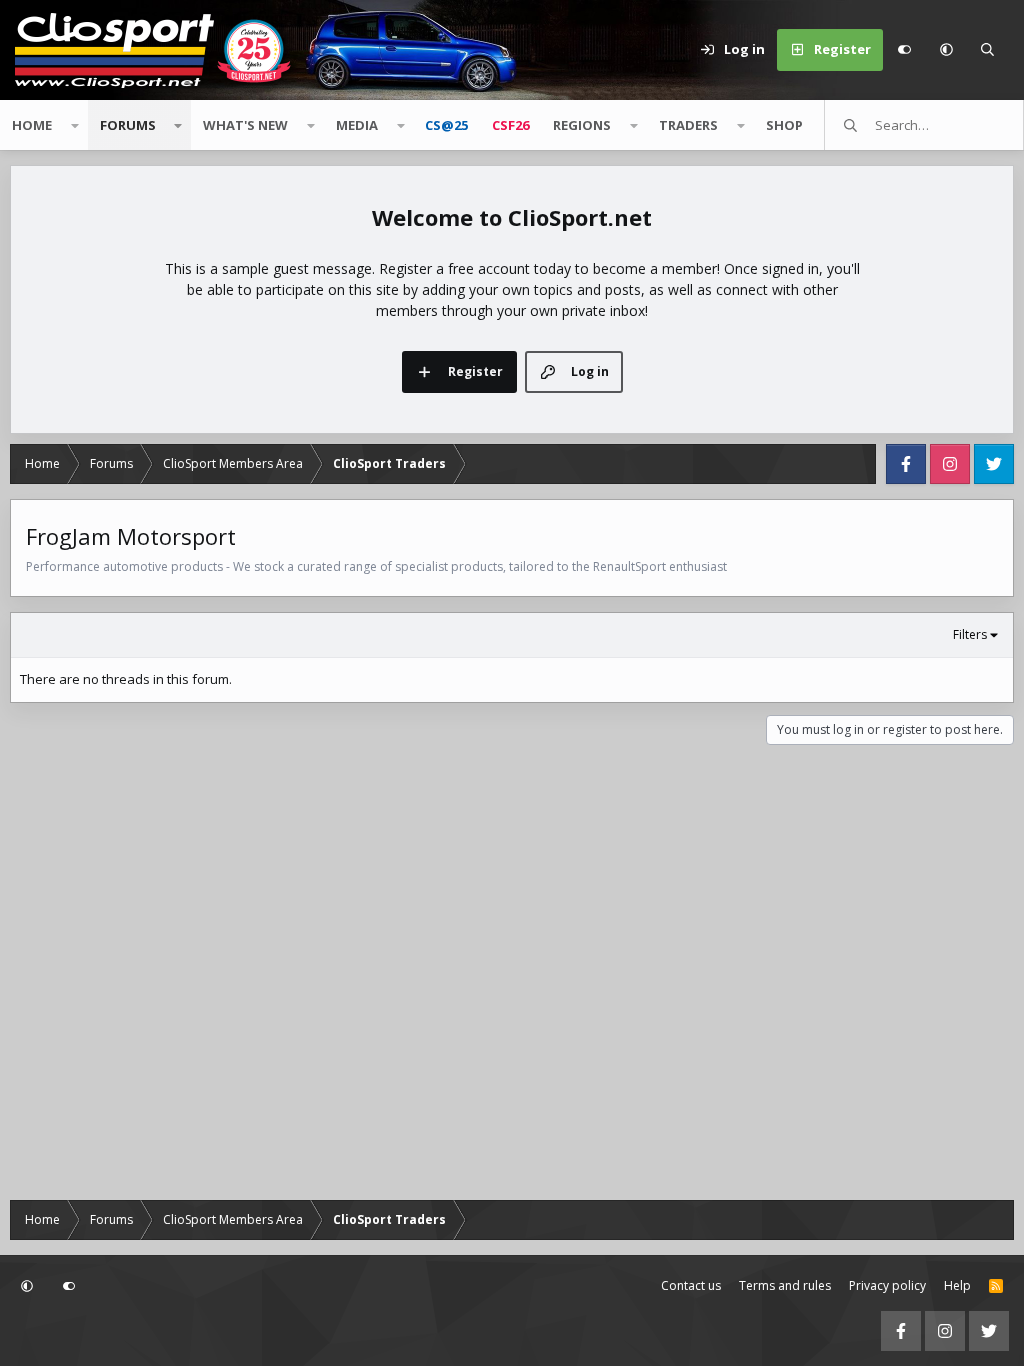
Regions (582, 125)
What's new (245, 125)
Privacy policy (887, 1285)
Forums (128, 125)
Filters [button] (970, 634)
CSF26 (510, 125)
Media (357, 125)
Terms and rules (785, 1285)
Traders (688, 125)
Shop (784, 125)
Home (32, 125)
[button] (946, 50)
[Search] (988, 50)
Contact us (691, 1285)
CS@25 (446, 125)
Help (957, 1285)
